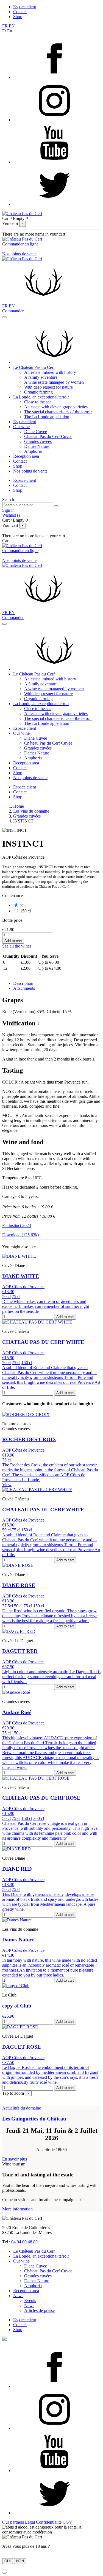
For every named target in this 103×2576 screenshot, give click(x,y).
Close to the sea (38, 402)
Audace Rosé (17, 1712)
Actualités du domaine (22, 2108)
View (7, 1485)
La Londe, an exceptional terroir (41, 397)
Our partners (13, 2522)
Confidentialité (49, 2522)
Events (30, 2301)
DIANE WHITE (21, 1276)
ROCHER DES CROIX (29, 1439)
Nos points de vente (19, 254)
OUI (8, 2561)
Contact (20, 12)
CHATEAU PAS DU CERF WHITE (43, 1342)
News (18, 2296)
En (10, 31)
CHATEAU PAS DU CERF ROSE (41, 1798)
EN (12, 26)
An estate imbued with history (50, 372)
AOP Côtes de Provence (23, 1287)
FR (5, 26)
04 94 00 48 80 (24, 2242)
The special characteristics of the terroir (58, 412)
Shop (18, 17)
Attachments (24, 988)
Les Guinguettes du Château (34, 2119)
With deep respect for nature (48, 387)
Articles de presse (39, 2310)
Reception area (26, 456)
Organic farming (38, 392)
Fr (4, 31)
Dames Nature (37, 446)
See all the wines (17, 946)
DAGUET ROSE (22, 2047)
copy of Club (17, 2006)
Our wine (21, 427)
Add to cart (13, 941)
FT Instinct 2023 (17, 1225)
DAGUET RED (20, 1651)
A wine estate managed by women (54, 382)
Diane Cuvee (36, 432)
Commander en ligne (20, 244)
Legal (30, 2522)
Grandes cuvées (38, 441)
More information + (19, 2209)
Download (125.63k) (20, 1235)
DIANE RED (17, 1869)
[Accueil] (54, 362)
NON (20, 2561)
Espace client (25, 7)
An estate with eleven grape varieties (56, 407)
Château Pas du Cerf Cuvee (48, 436)
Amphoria (33, 451)
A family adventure (41, 377)
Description (23, 983)
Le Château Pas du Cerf (34, 367)
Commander (13, 311)
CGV (67, 2522)
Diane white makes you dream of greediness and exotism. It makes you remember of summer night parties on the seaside (46, 1306)
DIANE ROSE (19, 1585)
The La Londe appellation (47, 417)
